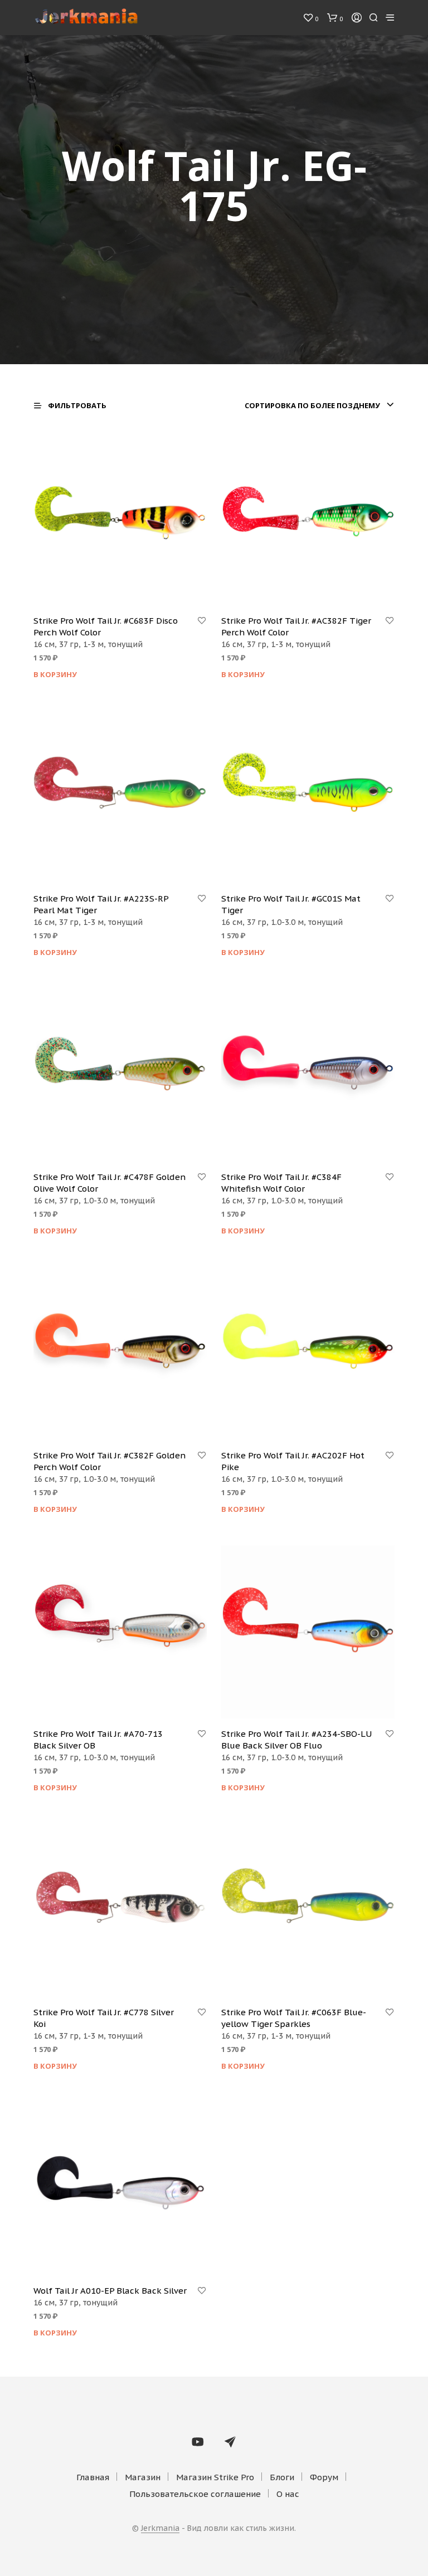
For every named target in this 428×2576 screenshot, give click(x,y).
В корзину (55, 674)
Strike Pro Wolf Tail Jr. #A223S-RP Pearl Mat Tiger (101, 904)
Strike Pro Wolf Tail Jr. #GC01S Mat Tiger (291, 904)
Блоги (282, 2477)
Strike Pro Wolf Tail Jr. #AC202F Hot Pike (293, 1461)
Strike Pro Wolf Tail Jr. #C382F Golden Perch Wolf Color (110, 1461)
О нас (288, 2494)
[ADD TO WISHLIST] (202, 621)
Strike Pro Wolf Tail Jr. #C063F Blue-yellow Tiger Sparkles (294, 2018)
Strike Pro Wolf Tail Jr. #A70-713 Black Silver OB (98, 1740)
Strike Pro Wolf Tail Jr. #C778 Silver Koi (104, 2018)
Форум (324, 2477)
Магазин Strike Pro (215, 2477)
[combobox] (319, 405)
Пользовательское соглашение (195, 2494)
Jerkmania (160, 2529)
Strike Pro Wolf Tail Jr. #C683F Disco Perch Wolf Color (106, 626)
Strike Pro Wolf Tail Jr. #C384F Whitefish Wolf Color (281, 1183)
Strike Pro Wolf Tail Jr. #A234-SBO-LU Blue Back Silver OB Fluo (296, 1740)
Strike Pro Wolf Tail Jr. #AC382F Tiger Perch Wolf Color (296, 626)
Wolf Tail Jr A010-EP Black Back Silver (110, 2291)
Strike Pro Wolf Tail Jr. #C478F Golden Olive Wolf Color (110, 1183)
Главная (93, 2477)
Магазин (143, 2477)
